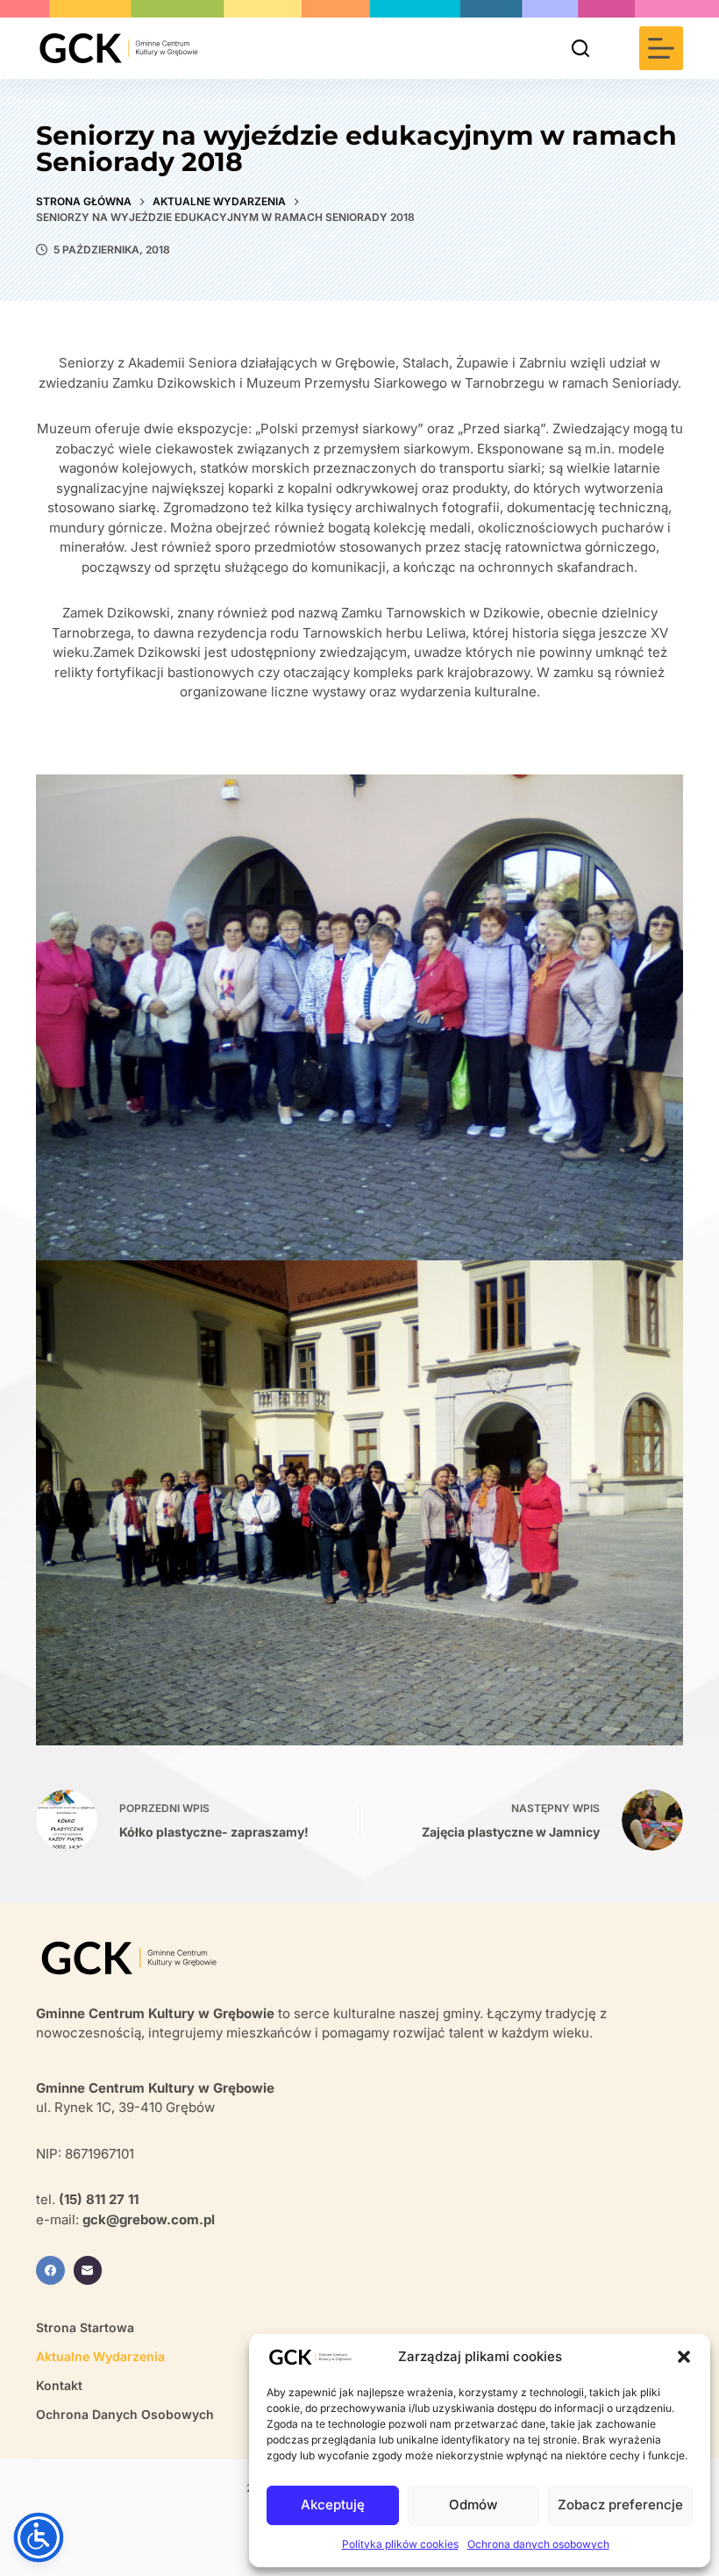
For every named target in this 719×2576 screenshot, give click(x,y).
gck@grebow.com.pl (149, 2219)
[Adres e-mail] (88, 2270)
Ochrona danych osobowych (538, 2544)
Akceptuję (333, 2505)
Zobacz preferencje (620, 2505)
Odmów (473, 2505)
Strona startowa (85, 2327)
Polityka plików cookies (400, 2544)
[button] (684, 2357)
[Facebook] (50, 2270)
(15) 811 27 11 (99, 2199)
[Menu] (661, 48)
